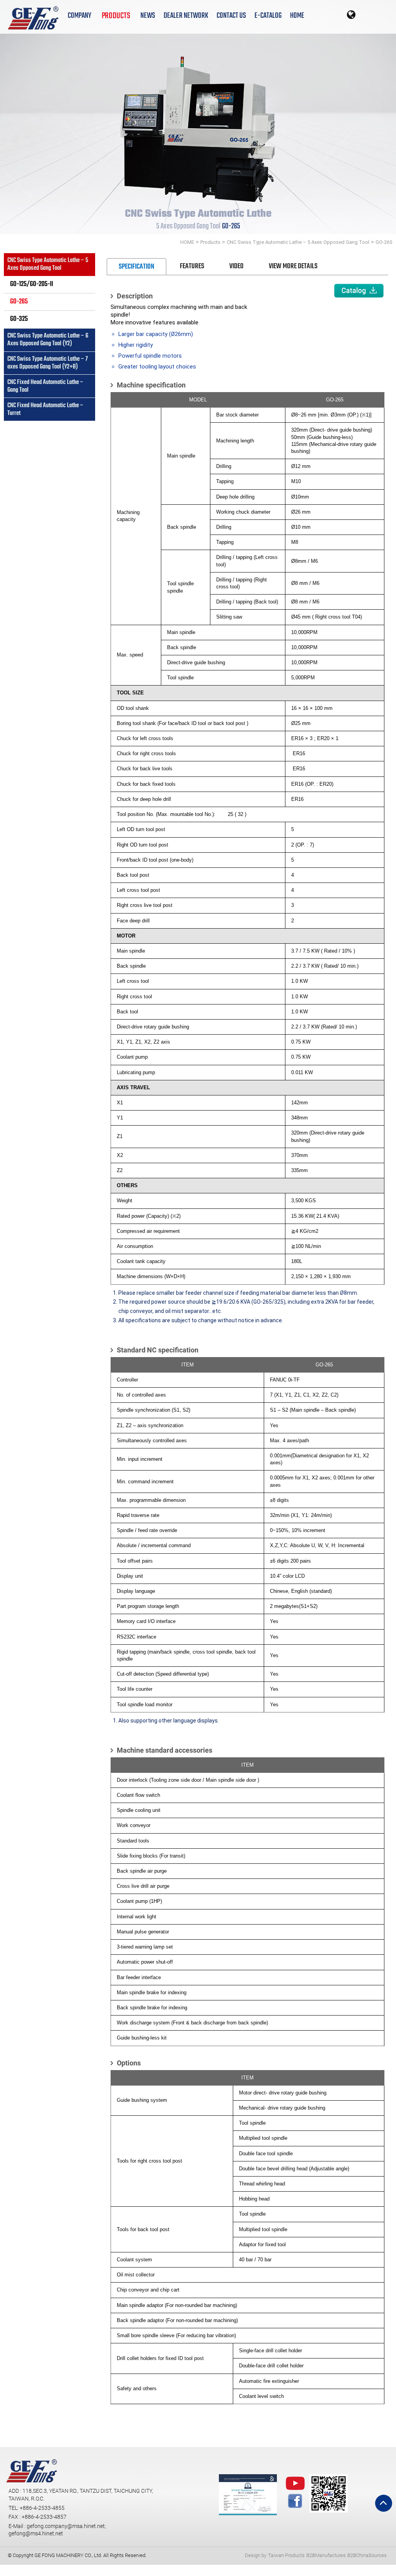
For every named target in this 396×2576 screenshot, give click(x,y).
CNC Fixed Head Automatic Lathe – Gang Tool (46, 386)
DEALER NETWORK (186, 16)
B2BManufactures (326, 2555)
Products (210, 242)
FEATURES (192, 267)
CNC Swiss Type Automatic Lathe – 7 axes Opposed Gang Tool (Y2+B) (48, 363)
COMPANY (79, 16)
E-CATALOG (268, 16)
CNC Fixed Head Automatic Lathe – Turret (46, 409)
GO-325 (19, 319)
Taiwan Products (286, 2555)
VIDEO (236, 267)
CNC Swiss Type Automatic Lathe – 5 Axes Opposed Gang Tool (298, 242)
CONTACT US (231, 16)
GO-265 (384, 242)
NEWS (148, 16)
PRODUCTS (116, 15)
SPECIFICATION (137, 267)
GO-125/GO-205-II (32, 284)
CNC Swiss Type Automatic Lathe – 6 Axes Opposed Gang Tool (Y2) (48, 340)
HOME (297, 16)
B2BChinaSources (367, 2555)
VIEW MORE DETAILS (293, 267)
